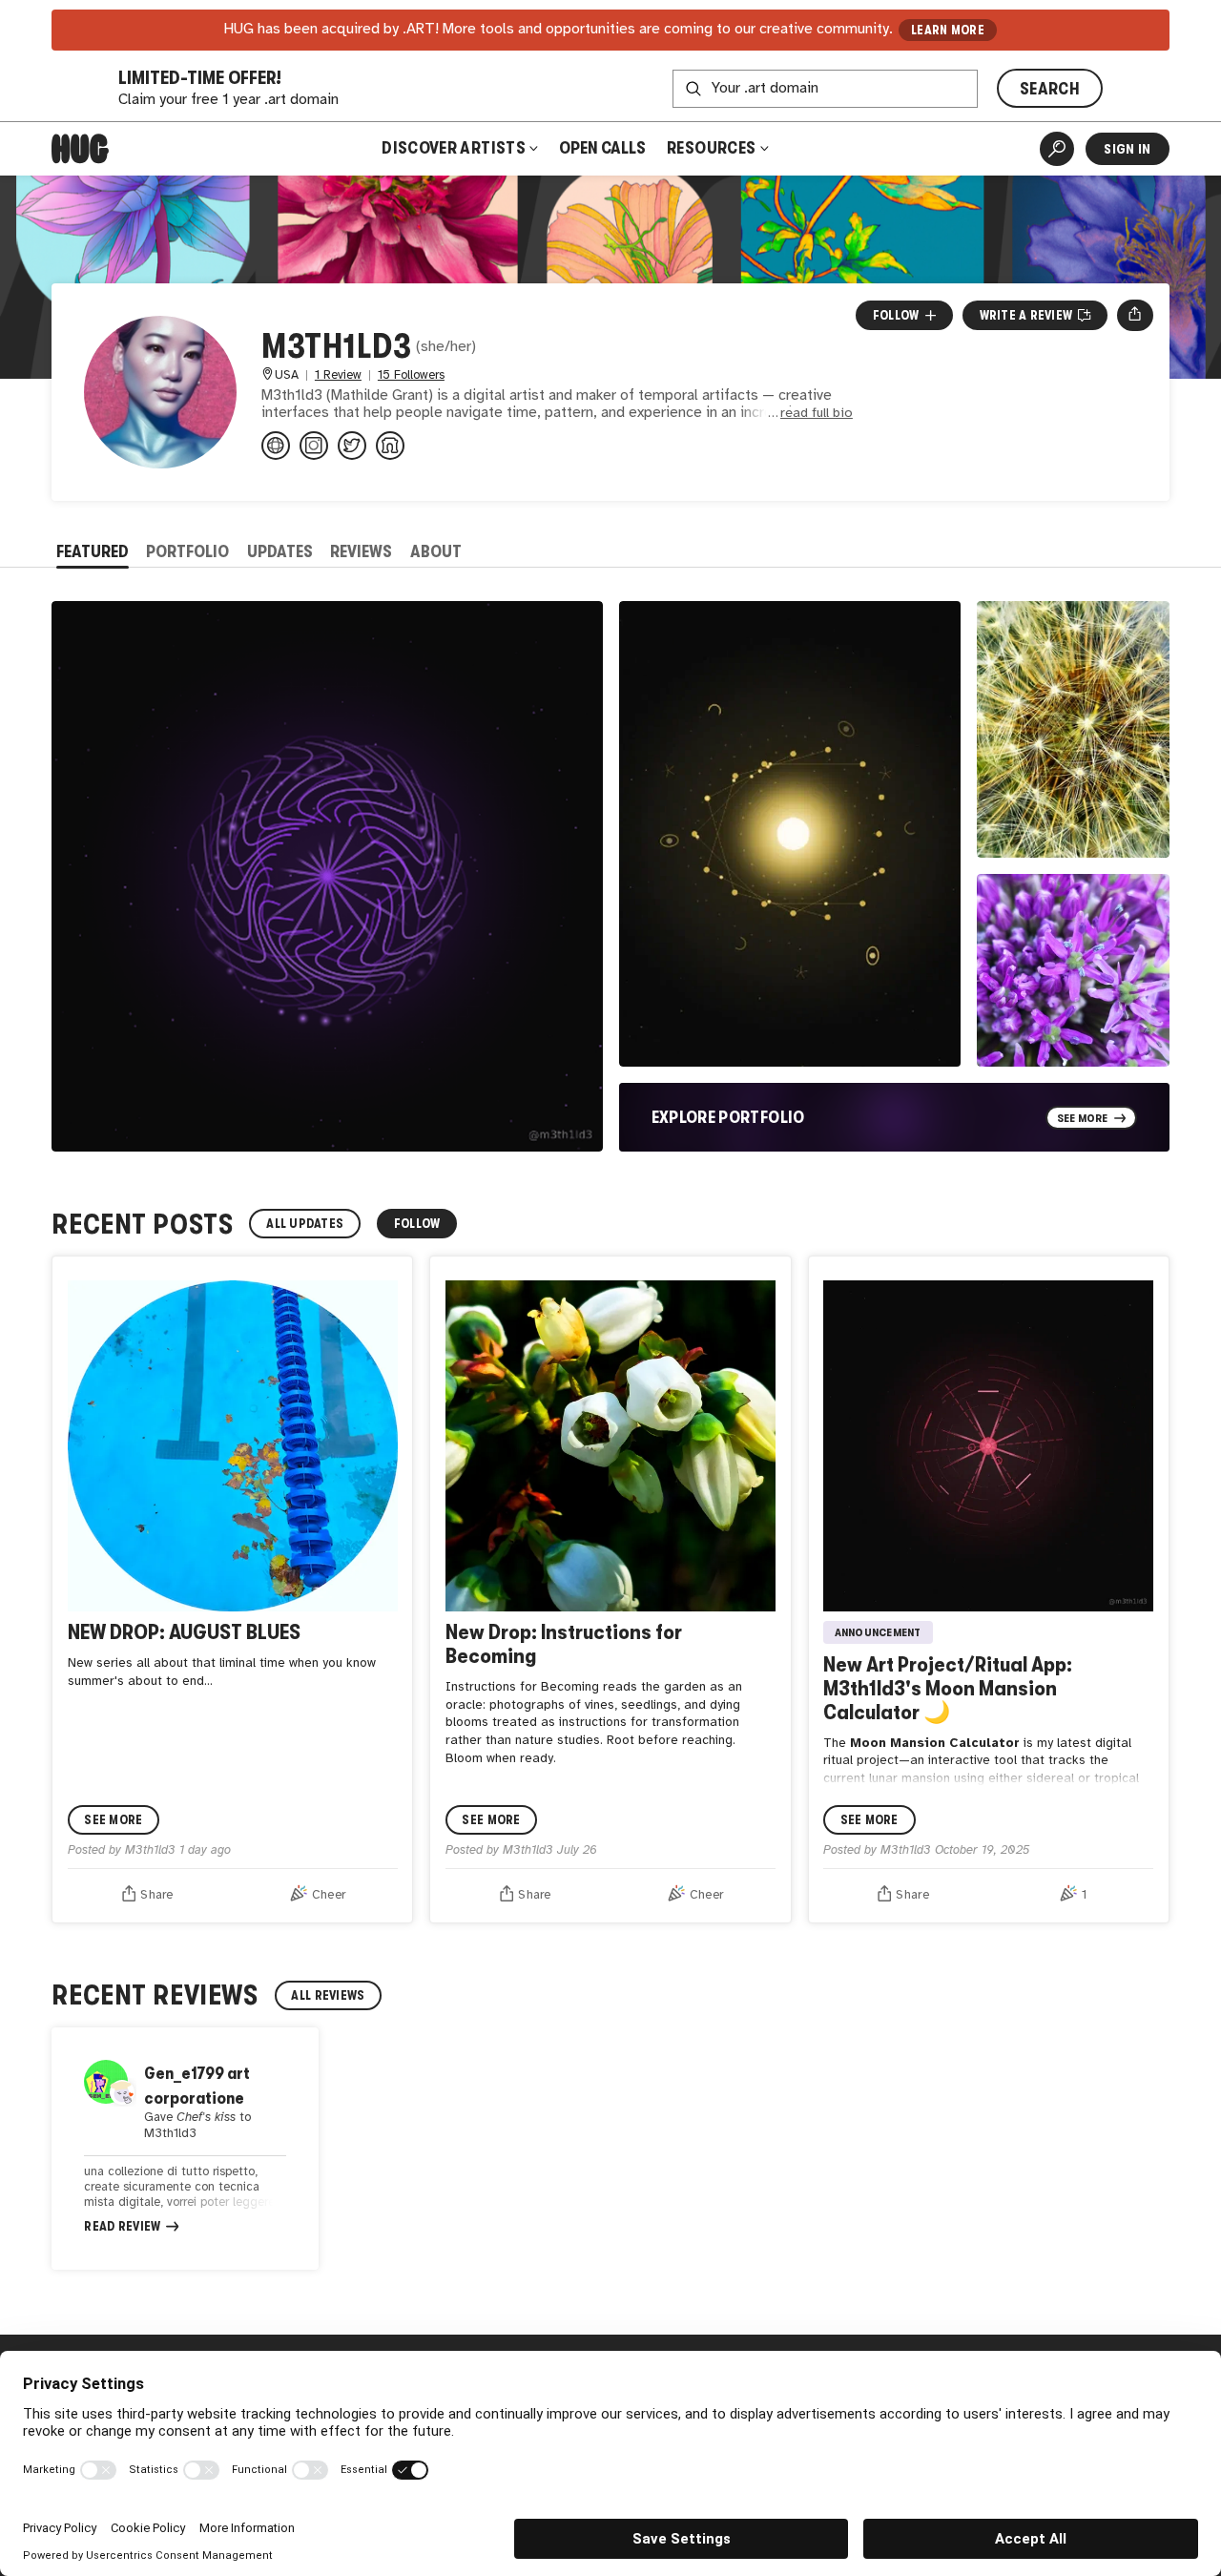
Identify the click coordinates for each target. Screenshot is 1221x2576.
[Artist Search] (1057, 149)
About (436, 551)
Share (156, 1895)
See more (113, 1820)
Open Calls (602, 148)
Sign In (1127, 149)
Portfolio (187, 551)
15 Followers (411, 375)
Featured (93, 551)
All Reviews (328, 1995)
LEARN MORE (948, 30)
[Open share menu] (1135, 315)
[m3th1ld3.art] (276, 446)
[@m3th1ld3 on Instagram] (314, 446)
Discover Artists (454, 148)
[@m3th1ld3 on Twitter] (352, 446)
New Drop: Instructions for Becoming (564, 1644)
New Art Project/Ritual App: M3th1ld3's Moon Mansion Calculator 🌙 (948, 1688)
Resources (713, 148)
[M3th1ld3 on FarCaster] (390, 446)
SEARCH (1050, 89)
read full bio (817, 414)
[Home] (80, 149)
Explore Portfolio (728, 1117)
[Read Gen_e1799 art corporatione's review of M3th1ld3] (185, 2149)
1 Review (338, 375)
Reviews (361, 551)
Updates (280, 551)
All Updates (305, 1224)
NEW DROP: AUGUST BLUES (184, 1632)
